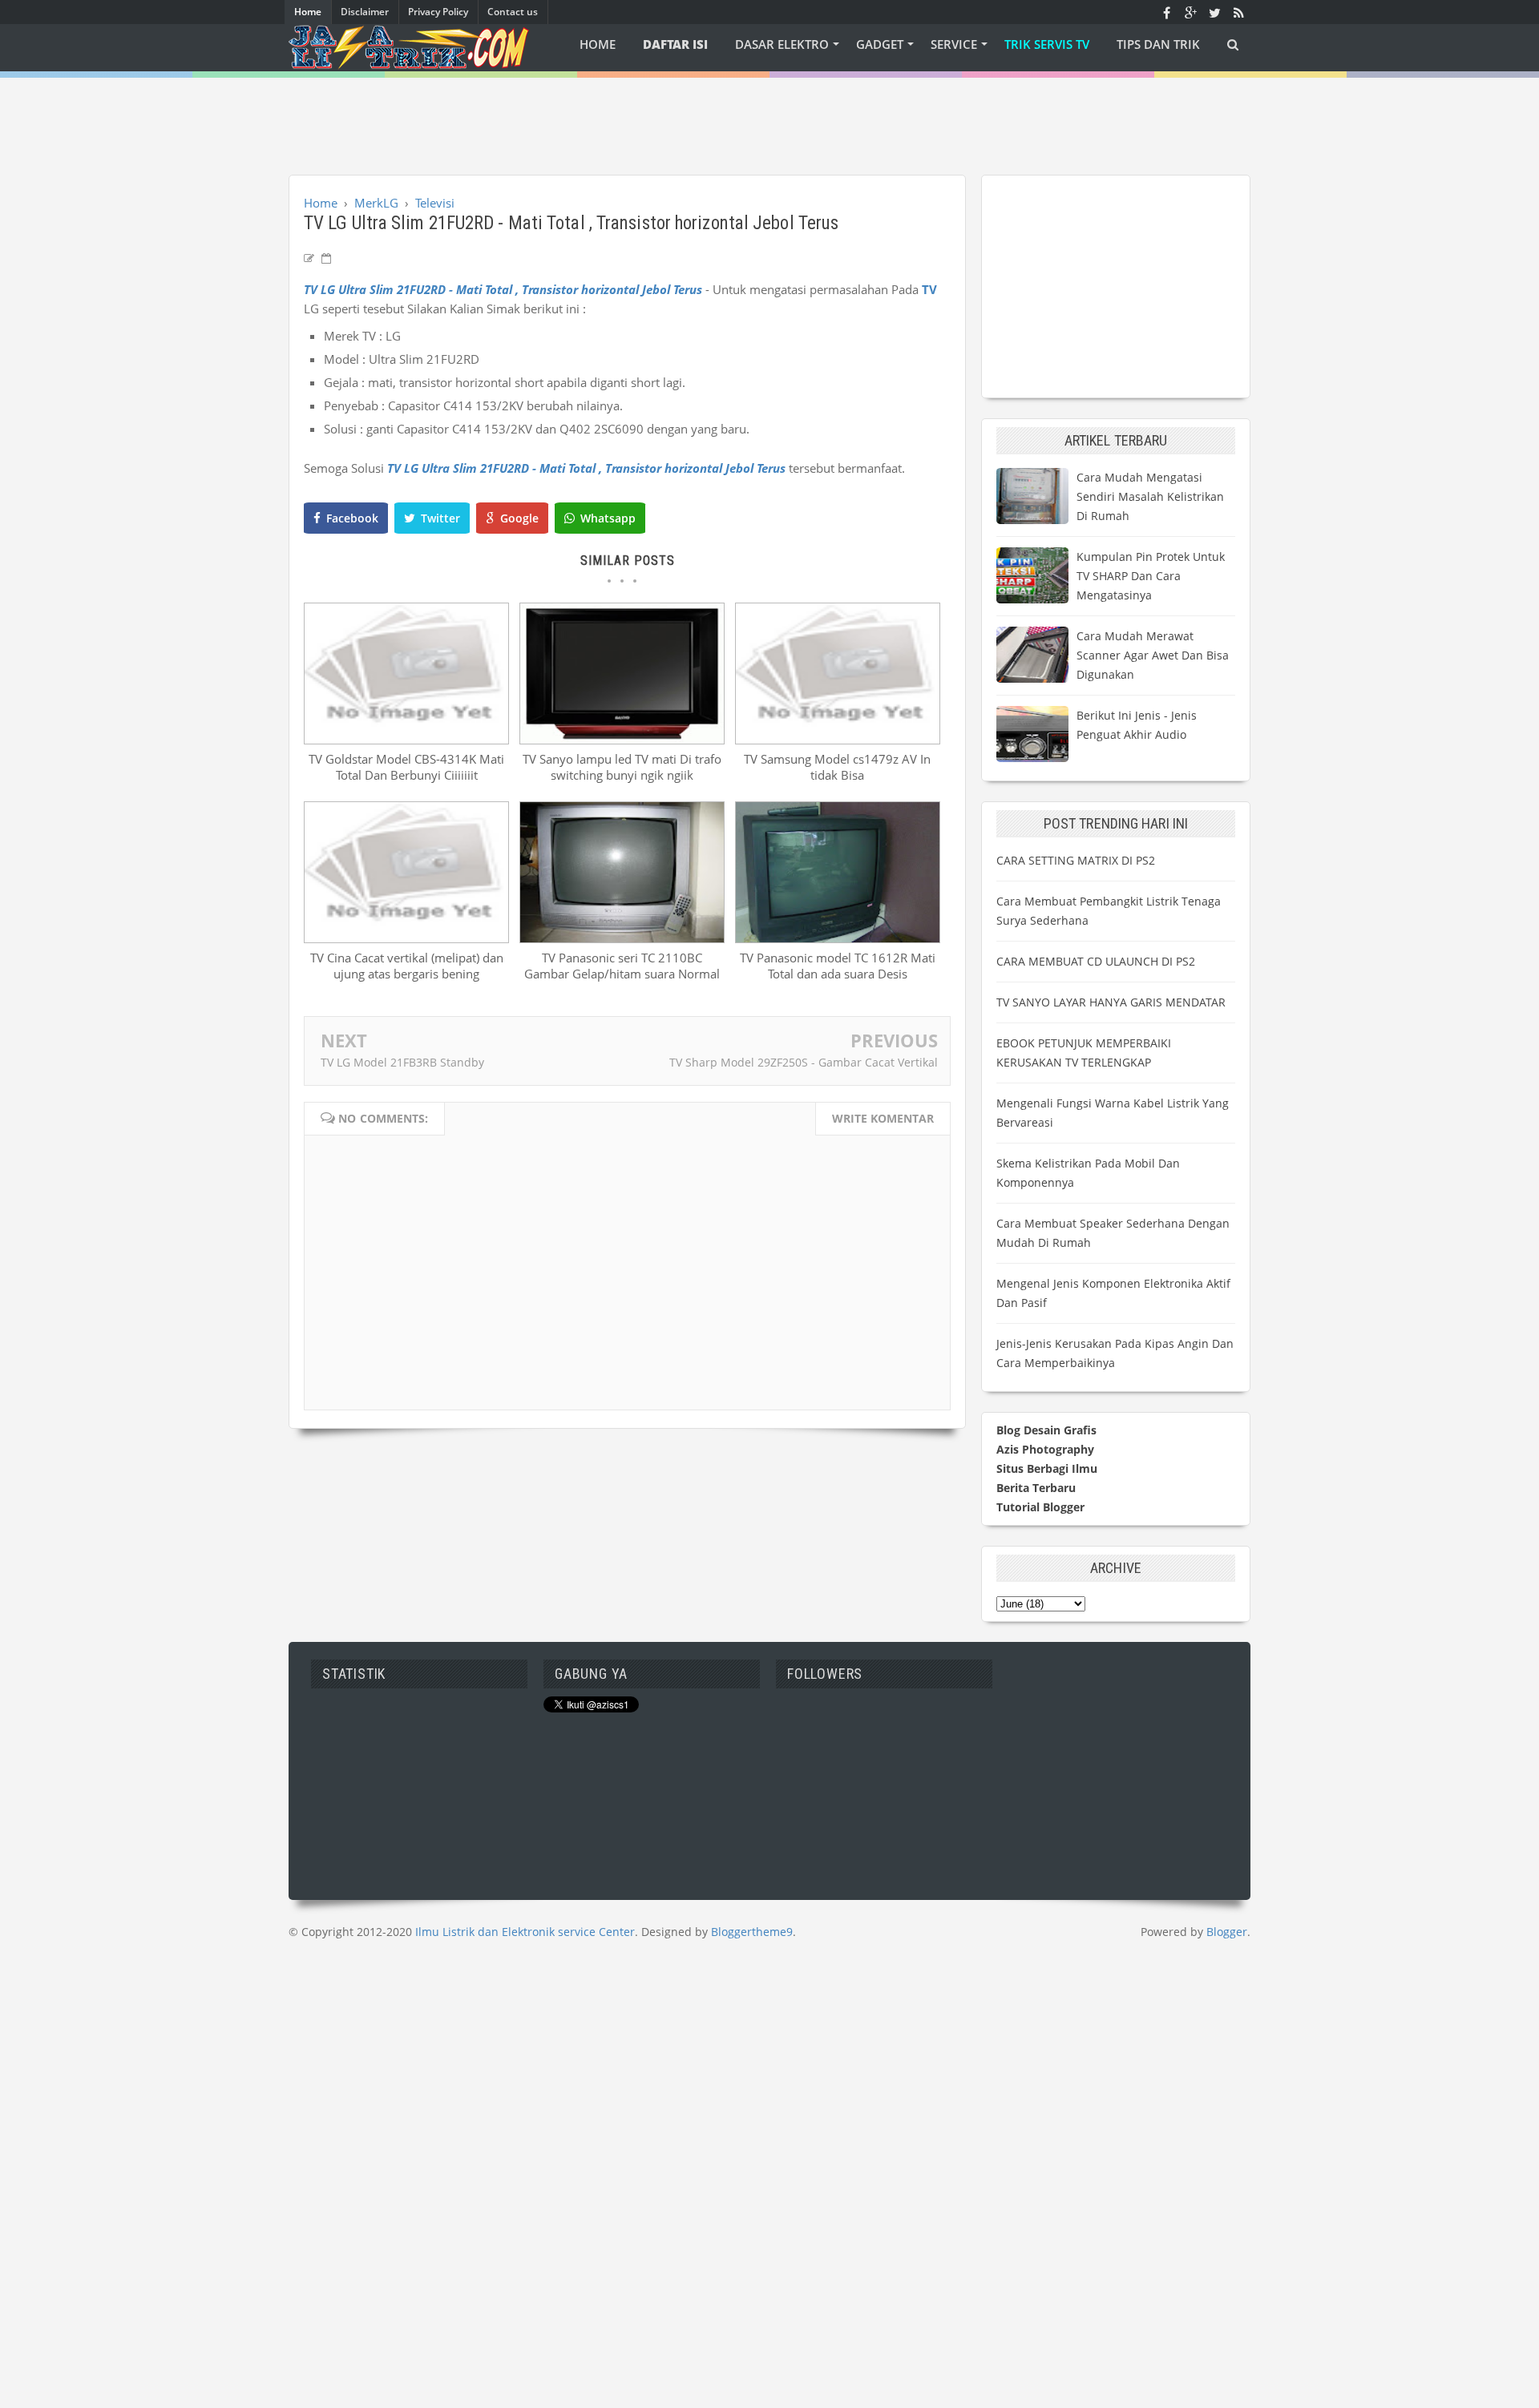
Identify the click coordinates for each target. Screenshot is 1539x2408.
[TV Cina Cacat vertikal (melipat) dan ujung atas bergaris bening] (406, 938)
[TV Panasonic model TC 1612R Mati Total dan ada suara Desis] (838, 938)
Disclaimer (365, 12)
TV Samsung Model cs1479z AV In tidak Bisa (837, 767)
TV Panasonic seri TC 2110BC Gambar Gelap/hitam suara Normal (622, 966)
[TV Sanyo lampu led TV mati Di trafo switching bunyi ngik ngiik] (622, 740)
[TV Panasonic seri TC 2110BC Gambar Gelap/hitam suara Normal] (622, 938)
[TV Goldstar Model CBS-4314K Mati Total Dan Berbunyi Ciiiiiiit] (406, 740)
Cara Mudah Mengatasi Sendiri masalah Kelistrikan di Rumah (1150, 496)
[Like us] (1166, 12)
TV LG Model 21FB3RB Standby (402, 1062)
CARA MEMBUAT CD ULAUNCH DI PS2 (1096, 961)
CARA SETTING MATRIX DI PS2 (1076, 860)
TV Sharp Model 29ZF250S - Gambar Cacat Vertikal (804, 1062)
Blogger (1227, 1932)
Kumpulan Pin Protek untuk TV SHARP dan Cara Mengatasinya (1151, 576)
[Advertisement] (769, 114)
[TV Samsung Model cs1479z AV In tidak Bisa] (838, 740)
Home (308, 12)
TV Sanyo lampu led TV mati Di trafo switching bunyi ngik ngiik (622, 767)
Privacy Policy (438, 12)
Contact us (513, 12)
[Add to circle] (1190, 12)
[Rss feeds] (1238, 12)
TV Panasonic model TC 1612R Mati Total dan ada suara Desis (838, 966)
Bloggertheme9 (752, 1932)
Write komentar (883, 1118)
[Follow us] (1214, 12)
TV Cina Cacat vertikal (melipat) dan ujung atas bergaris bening (407, 966)
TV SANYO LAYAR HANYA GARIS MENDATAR (1111, 1002)
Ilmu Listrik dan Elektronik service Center (525, 1932)
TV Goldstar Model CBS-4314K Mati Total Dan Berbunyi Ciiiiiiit (406, 767)
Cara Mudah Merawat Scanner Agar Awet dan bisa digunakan (1153, 655)
